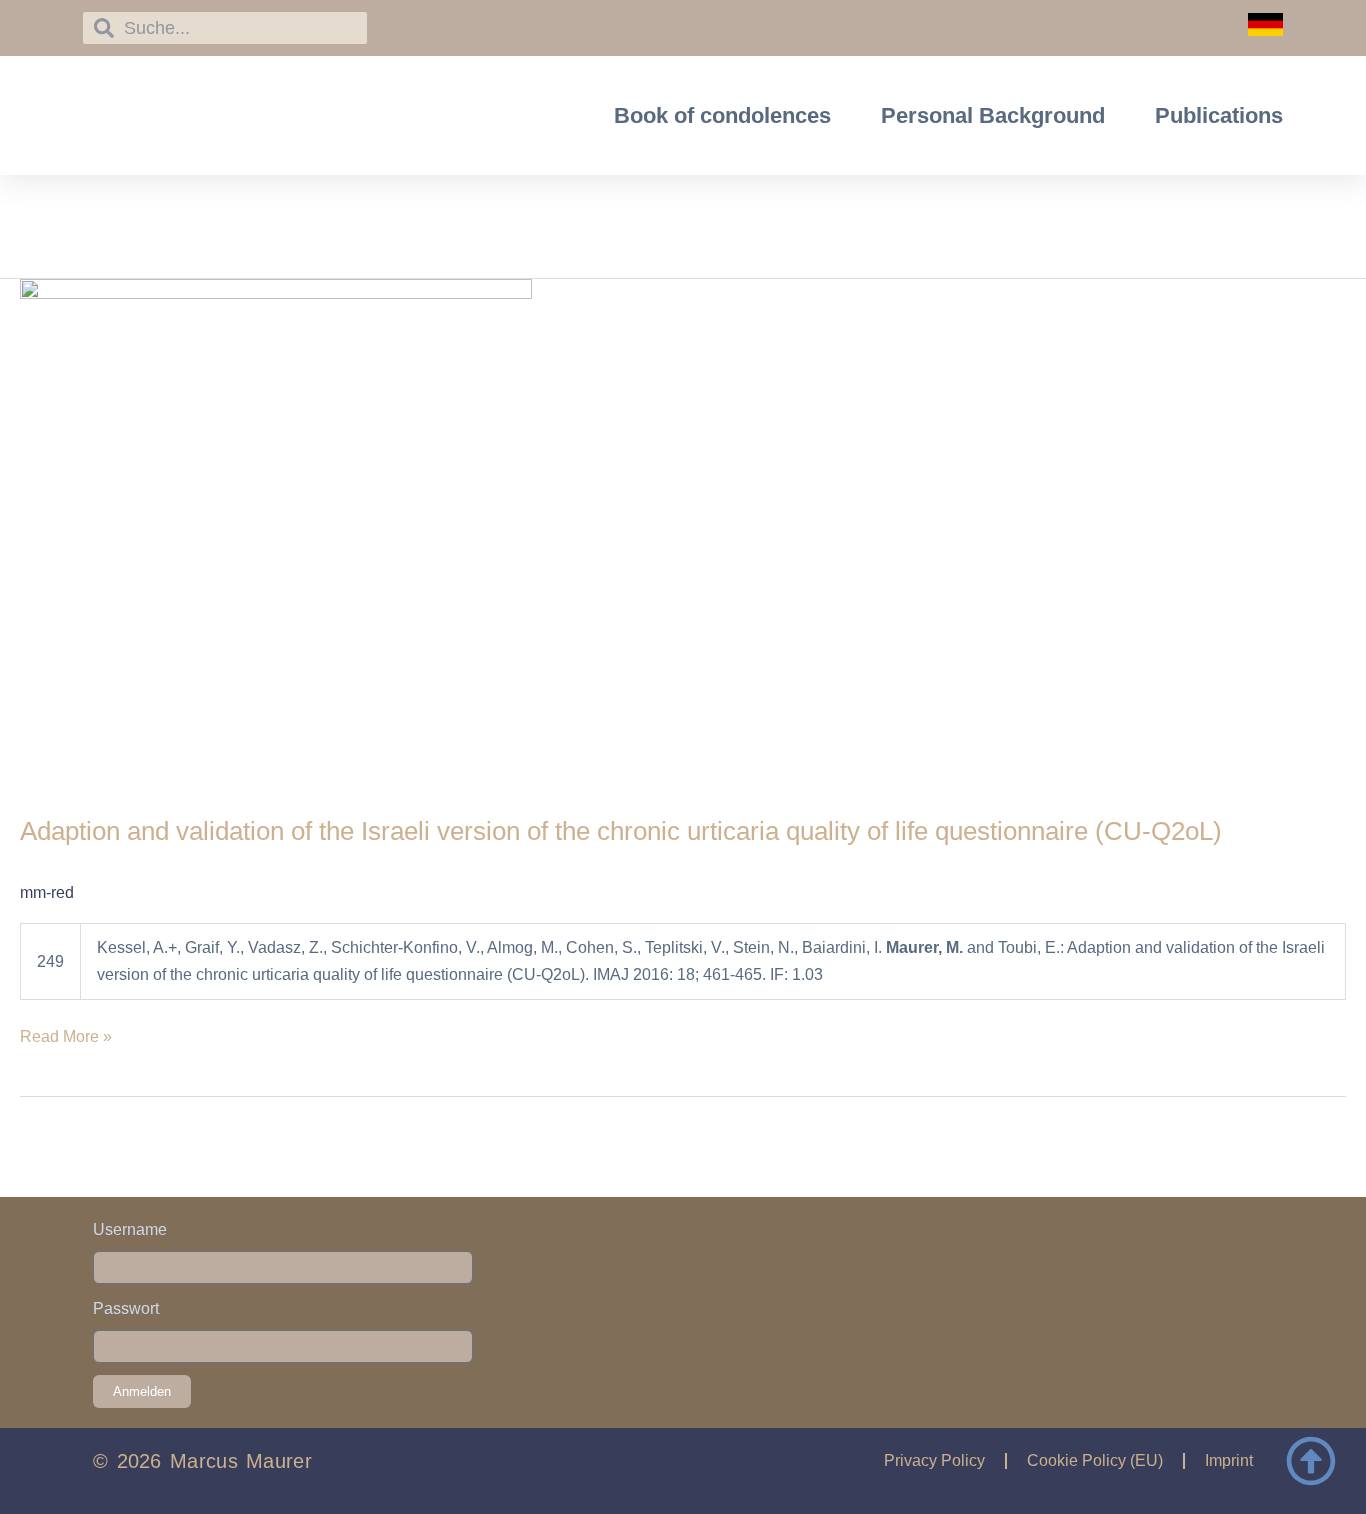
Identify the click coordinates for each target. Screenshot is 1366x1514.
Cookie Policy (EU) (1095, 1460)
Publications (1219, 115)
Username (130, 1229)
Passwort (126, 1308)
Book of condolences (722, 115)
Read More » (66, 1034)
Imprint (1229, 1460)
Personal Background (993, 115)
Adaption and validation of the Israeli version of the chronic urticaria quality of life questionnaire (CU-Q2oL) (621, 831)
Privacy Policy (934, 1460)
